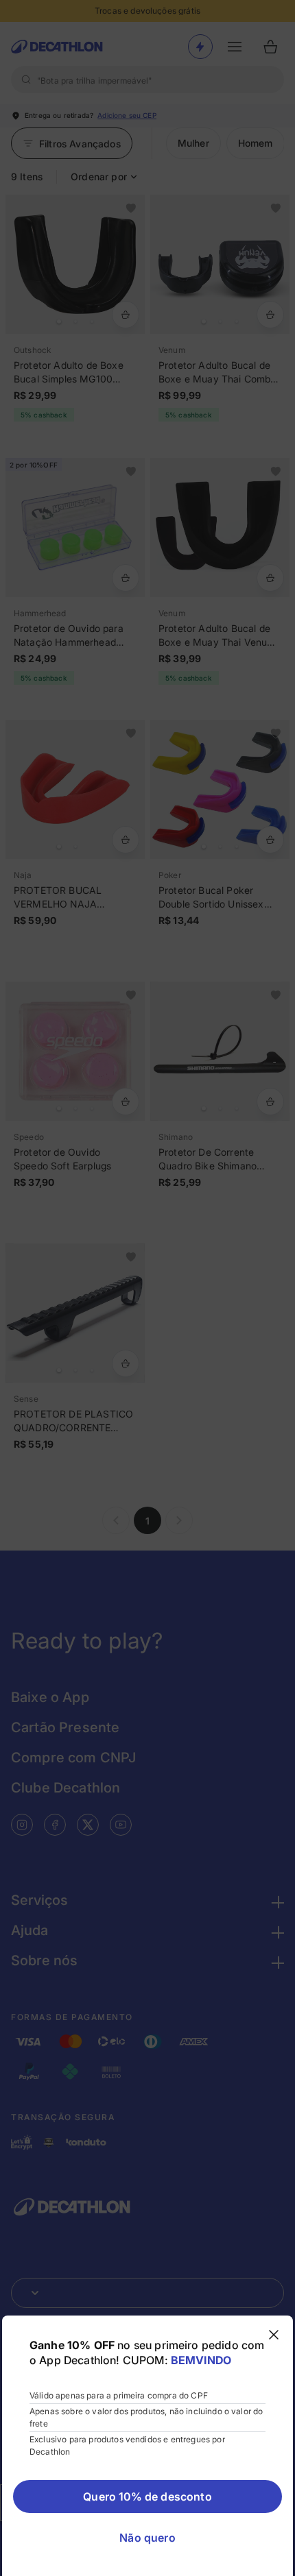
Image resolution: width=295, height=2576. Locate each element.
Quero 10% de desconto (147, 2496)
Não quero (147, 2538)
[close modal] (274, 2335)
